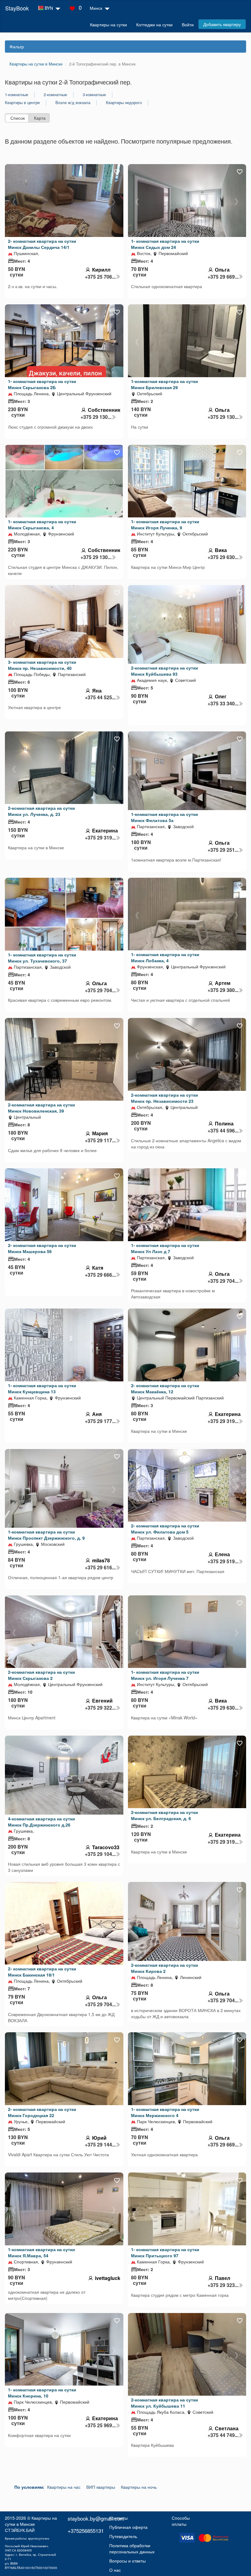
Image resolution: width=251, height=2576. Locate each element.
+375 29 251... (223, 850)
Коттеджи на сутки (154, 24)
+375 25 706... (100, 277)
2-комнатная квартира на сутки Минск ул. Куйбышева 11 (165, 2403)
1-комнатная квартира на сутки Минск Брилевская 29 (165, 384)
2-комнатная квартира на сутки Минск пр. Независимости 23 (165, 1098)
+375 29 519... (223, 1561)
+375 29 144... (100, 2145)
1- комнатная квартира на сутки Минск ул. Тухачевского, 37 (42, 958)
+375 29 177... (100, 1421)
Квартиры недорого (124, 103)
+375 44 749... (223, 2435)
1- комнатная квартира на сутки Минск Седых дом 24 (165, 244)
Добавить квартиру (222, 24)
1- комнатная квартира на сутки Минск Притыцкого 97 (165, 2252)
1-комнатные (17, 95)
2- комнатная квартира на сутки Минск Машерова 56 (42, 1248)
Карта (40, 118)
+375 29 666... (100, 1275)
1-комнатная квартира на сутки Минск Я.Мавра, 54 (41, 2252)
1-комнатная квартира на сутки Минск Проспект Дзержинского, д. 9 (46, 1535)
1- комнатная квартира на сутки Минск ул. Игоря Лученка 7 (165, 1675)
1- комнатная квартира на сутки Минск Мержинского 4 (165, 2112)
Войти (188, 24)
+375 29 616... (100, 1568)
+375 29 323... (223, 2285)
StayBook (17, 8)
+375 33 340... (223, 704)
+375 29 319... (100, 838)
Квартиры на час (64, 2487)
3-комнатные (94, 95)
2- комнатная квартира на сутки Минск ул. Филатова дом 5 (165, 1529)
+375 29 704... (100, 990)
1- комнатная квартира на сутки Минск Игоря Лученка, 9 (165, 524)
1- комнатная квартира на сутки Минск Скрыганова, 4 (42, 524)
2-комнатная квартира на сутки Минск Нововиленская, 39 (41, 1108)
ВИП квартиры (101, 2487)
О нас (115, 2570)
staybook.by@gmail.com (96, 2518)
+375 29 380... (223, 990)
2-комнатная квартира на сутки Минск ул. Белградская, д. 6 (165, 1815)
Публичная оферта (128, 2527)
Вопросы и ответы (127, 2561)
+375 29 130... (96, 417)
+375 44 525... (100, 697)
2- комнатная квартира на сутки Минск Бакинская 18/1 (42, 1972)
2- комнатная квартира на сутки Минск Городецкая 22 (42, 2112)
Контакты (118, 2518)
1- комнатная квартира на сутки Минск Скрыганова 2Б (42, 384)
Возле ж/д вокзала (73, 103)
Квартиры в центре (22, 103)
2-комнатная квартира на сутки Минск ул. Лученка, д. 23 (41, 811)
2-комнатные (55, 95)
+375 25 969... (100, 2425)
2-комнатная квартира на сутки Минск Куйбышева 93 (165, 671)
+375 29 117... (100, 1140)
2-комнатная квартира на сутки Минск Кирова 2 (165, 1968)
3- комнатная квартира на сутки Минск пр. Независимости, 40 (42, 665)
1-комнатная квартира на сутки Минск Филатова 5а (165, 817)
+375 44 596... (223, 1131)
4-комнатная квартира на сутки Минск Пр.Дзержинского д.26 (41, 1822)
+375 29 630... (223, 557)
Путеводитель (123, 2536)
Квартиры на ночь (139, 2487)
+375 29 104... (100, 1854)
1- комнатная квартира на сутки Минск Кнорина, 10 (42, 2393)
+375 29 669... (223, 277)
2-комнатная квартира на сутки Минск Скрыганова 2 (41, 1675)
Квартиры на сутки (109, 24)
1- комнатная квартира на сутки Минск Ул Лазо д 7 (165, 1248)
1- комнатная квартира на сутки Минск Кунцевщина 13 (42, 1388)
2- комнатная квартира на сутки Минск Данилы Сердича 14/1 (42, 244)
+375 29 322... (100, 1708)
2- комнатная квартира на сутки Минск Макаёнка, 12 (165, 1388)
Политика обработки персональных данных (132, 2548)
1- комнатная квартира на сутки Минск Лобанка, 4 (165, 957)
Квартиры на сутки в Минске (31, 2521)
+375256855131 (86, 2531)
